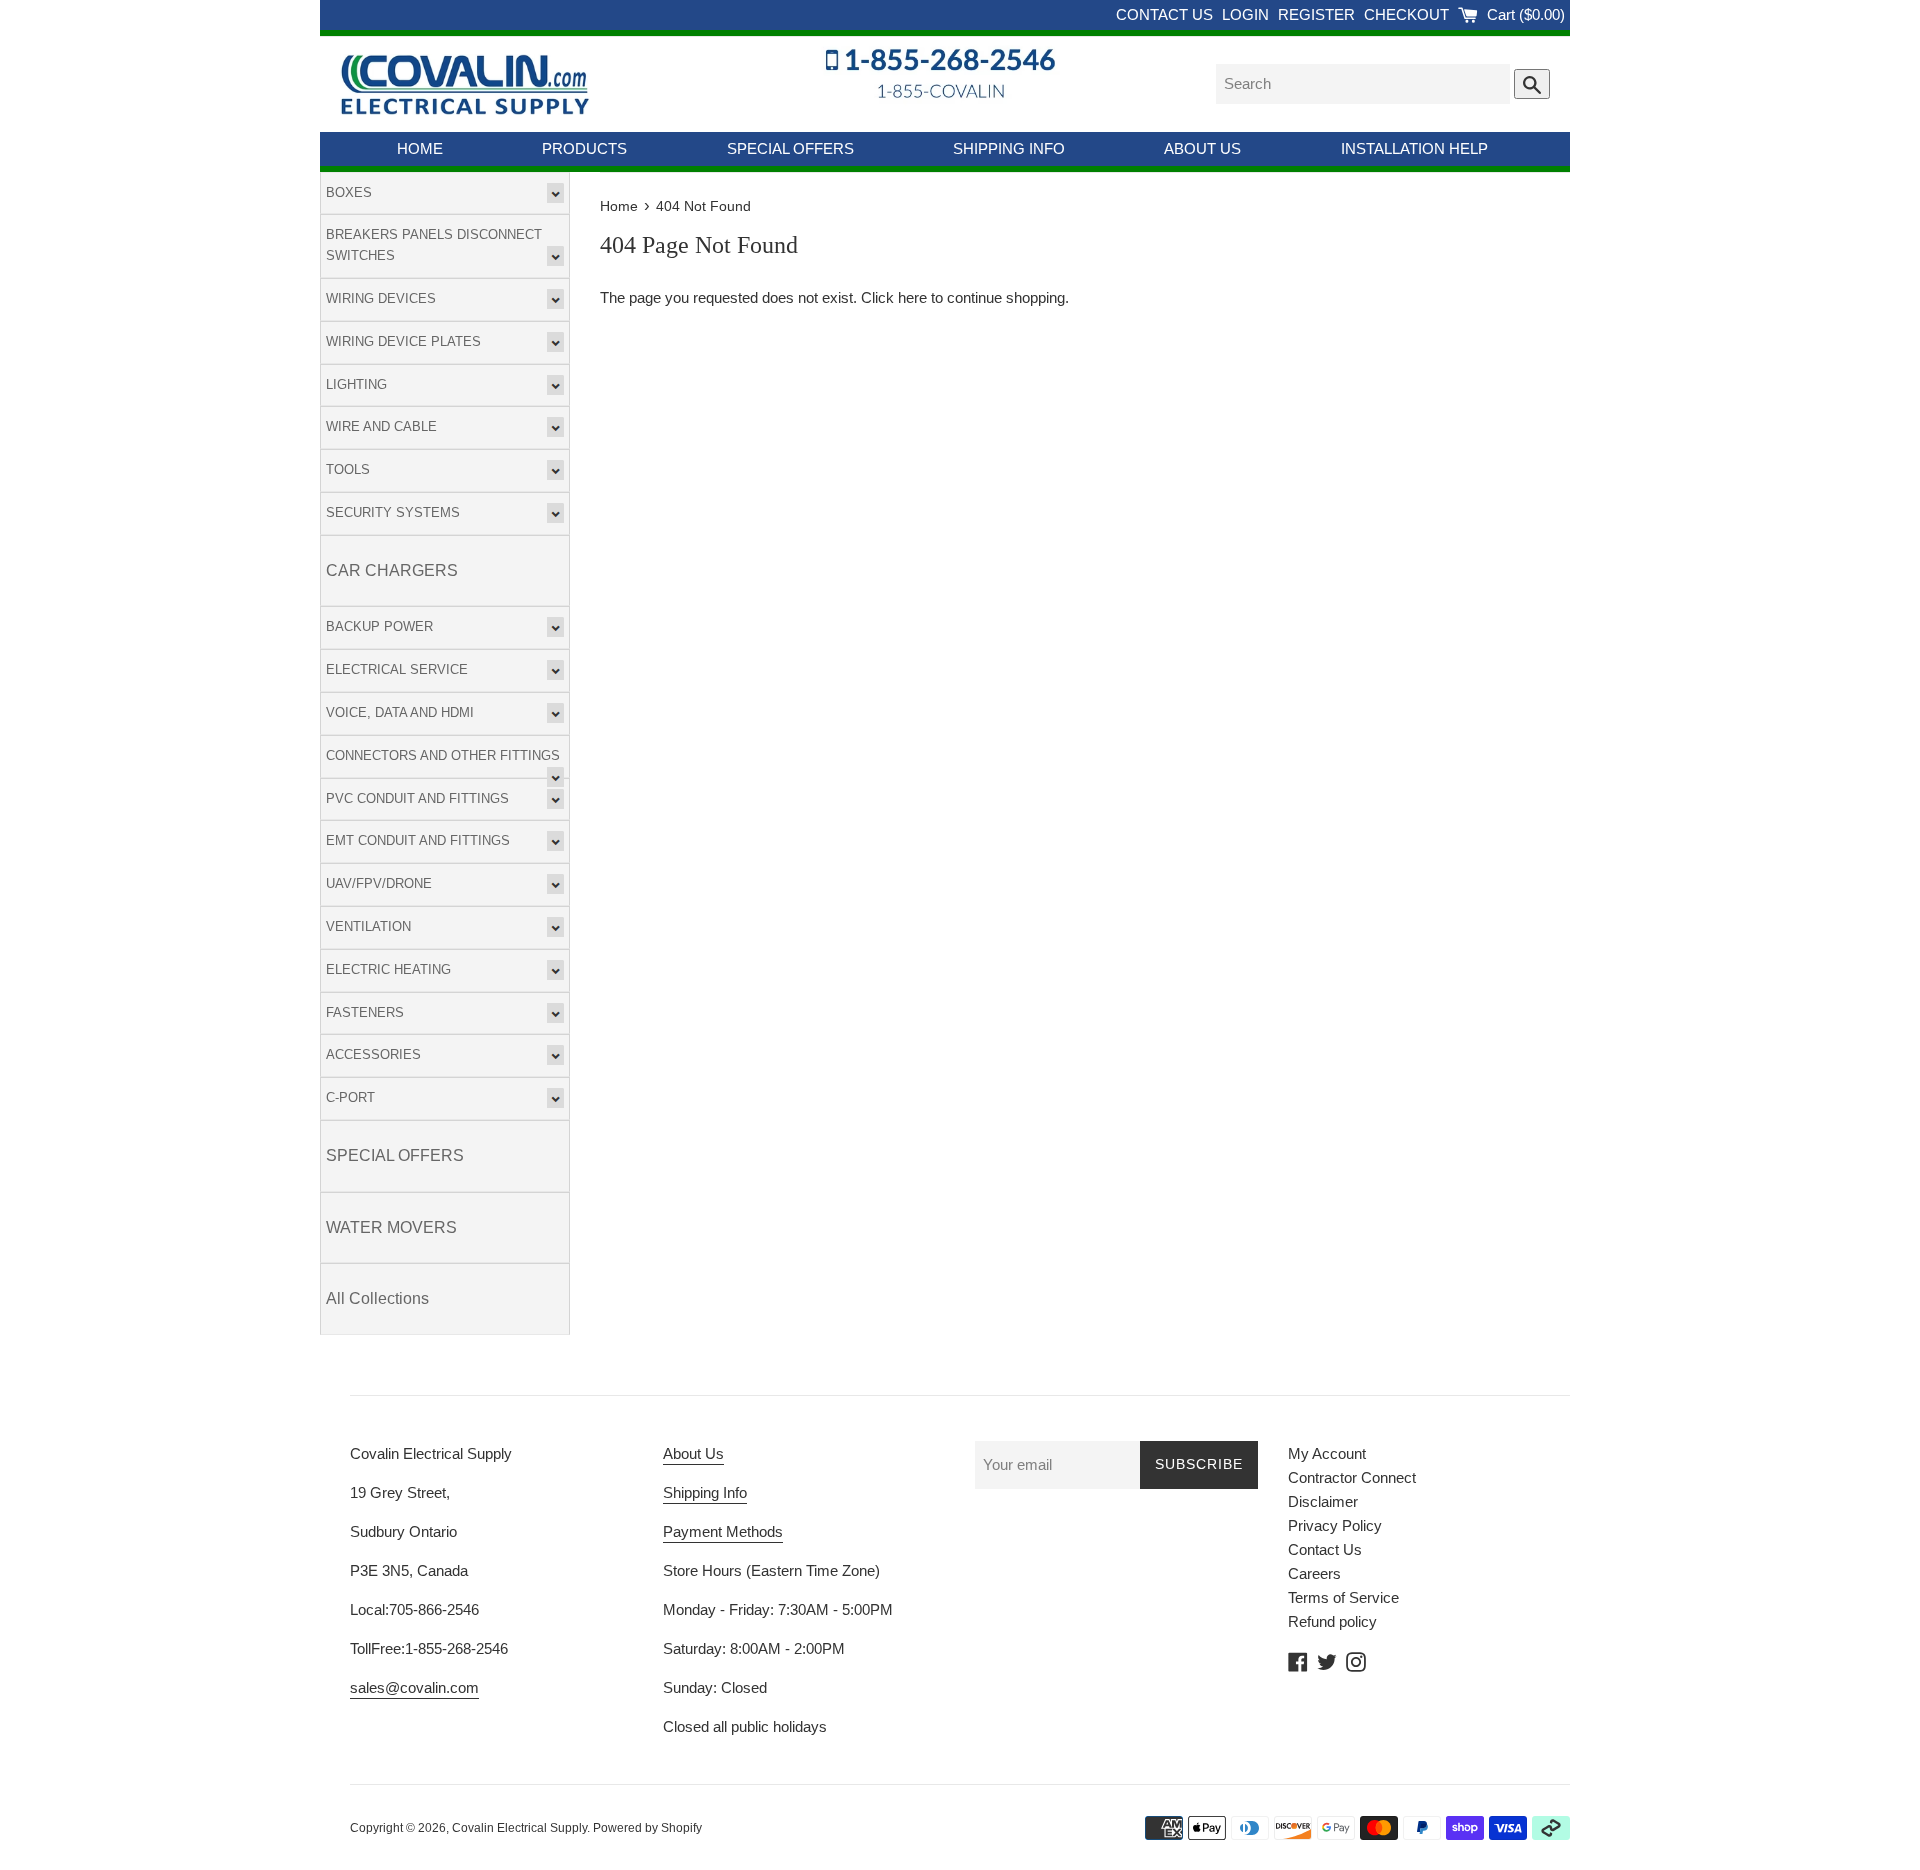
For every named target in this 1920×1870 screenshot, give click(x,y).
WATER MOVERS (391, 1227)
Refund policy (1332, 1621)
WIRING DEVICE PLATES (403, 341)
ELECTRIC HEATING (388, 969)
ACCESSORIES (373, 1054)
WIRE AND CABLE (381, 426)
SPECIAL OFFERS (790, 148)
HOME (420, 148)
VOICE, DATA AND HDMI (400, 712)
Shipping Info (705, 1492)
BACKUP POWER (379, 626)
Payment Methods (723, 1531)
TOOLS (348, 469)
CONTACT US (1166, 14)
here (912, 297)
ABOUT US (1202, 148)
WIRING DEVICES (381, 298)
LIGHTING (356, 384)
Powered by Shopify (647, 1828)
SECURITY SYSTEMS (393, 512)
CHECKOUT (1408, 14)
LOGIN (1247, 14)
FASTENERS (365, 1012)
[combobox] (1363, 84)
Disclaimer (1323, 1501)
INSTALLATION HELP (1414, 148)
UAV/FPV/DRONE (379, 883)
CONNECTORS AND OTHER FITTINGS (443, 755)
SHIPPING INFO (1009, 148)
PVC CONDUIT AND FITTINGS (417, 798)
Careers (1314, 1573)
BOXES (349, 192)
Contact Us (1325, 1549)
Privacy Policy (1335, 1525)
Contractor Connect (1352, 1477)
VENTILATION (368, 926)
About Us (693, 1453)
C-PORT (350, 1097)
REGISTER (1318, 14)
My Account (1327, 1453)
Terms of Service (1343, 1597)
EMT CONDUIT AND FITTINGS (418, 840)
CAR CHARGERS (392, 570)
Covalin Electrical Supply (519, 1828)
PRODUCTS (584, 148)
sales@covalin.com (414, 1687)
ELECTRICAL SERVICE (397, 669)
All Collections (377, 1298)
